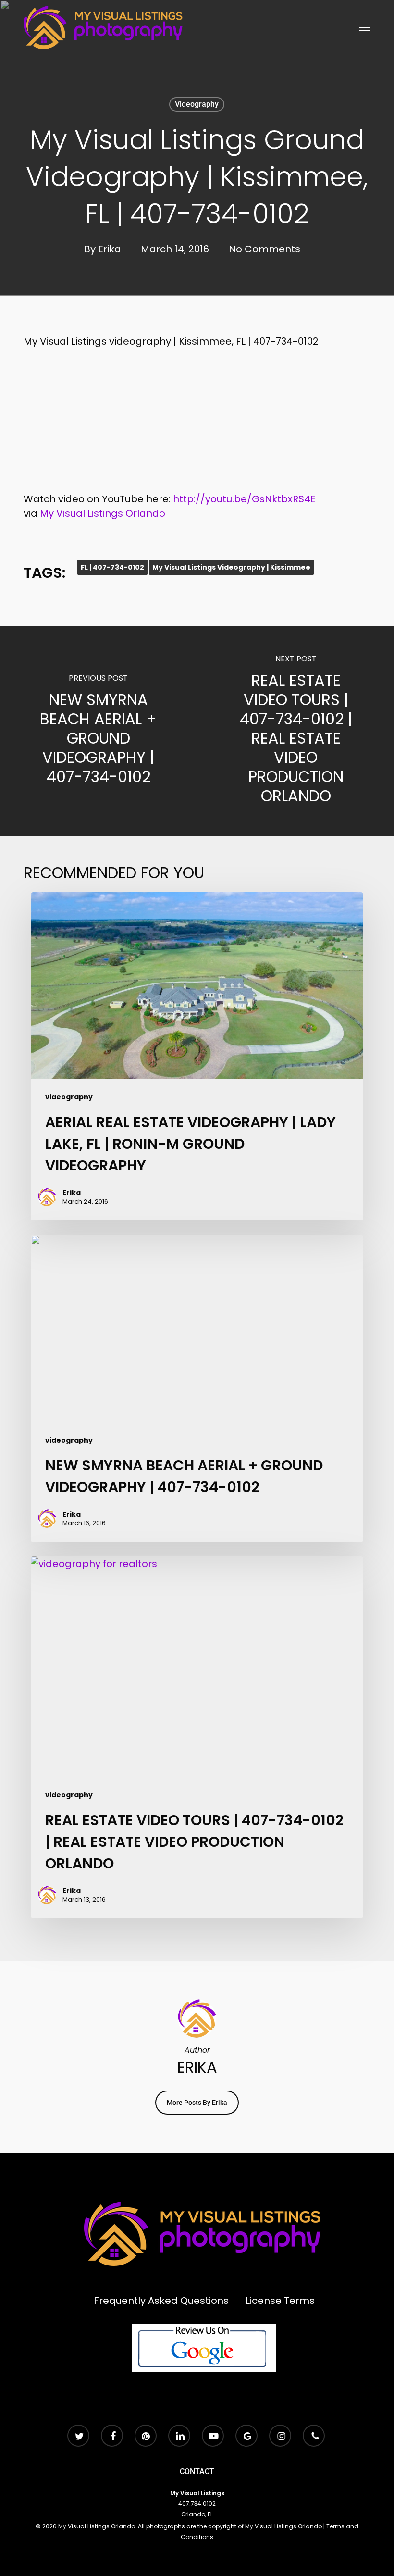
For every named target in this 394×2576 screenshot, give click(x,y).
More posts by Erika (197, 2103)
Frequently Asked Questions (161, 2301)
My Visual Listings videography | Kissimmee (231, 567)
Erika (110, 249)
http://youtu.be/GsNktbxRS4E (244, 499)
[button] (365, 27)
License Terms (280, 2301)
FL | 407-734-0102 (112, 567)
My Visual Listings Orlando (103, 513)
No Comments (265, 249)
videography (197, 104)
